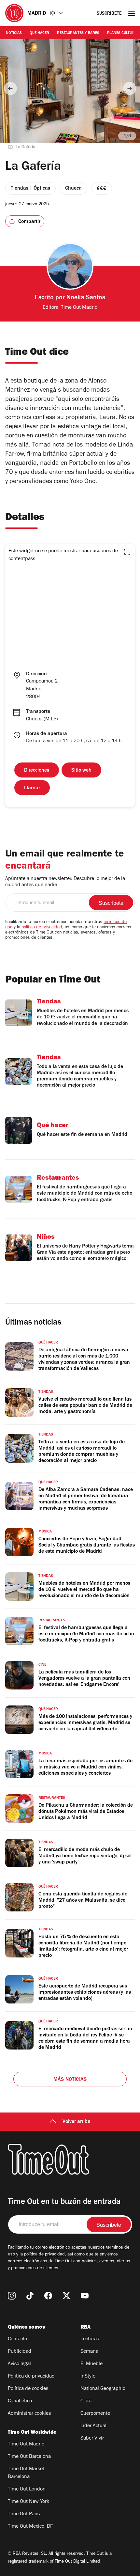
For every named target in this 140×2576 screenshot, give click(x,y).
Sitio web (81, 771)
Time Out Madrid (26, 2444)
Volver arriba (77, 2122)
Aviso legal (19, 2364)
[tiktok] (30, 2296)
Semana (89, 2352)
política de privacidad (42, 928)
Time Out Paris (24, 2514)
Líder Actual (93, 2426)
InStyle (88, 2377)
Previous (10, 88)
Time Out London (27, 2490)
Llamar (32, 788)
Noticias (14, 33)
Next (130, 88)
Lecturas (90, 2339)
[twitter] (66, 2296)
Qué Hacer (39, 33)
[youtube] (85, 2296)
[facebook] (48, 2296)
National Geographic (103, 2389)
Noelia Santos (86, 298)
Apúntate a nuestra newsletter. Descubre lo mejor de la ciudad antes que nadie (65, 882)
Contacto (17, 2339)
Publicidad (20, 2352)
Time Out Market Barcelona (26, 2473)
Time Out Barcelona (29, 2457)
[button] (127, 552)
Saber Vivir (92, 2439)
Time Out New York (28, 2502)
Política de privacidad (31, 2377)
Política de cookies (28, 2389)
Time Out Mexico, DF (30, 2527)
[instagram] (12, 2296)
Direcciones (37, 771)
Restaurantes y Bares (78, 33)
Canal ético (20, 2401)
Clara (86, 2401)
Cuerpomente (95, 2414)
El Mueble (91, 2364)
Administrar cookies (29, 2414)
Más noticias (70, 2080)
